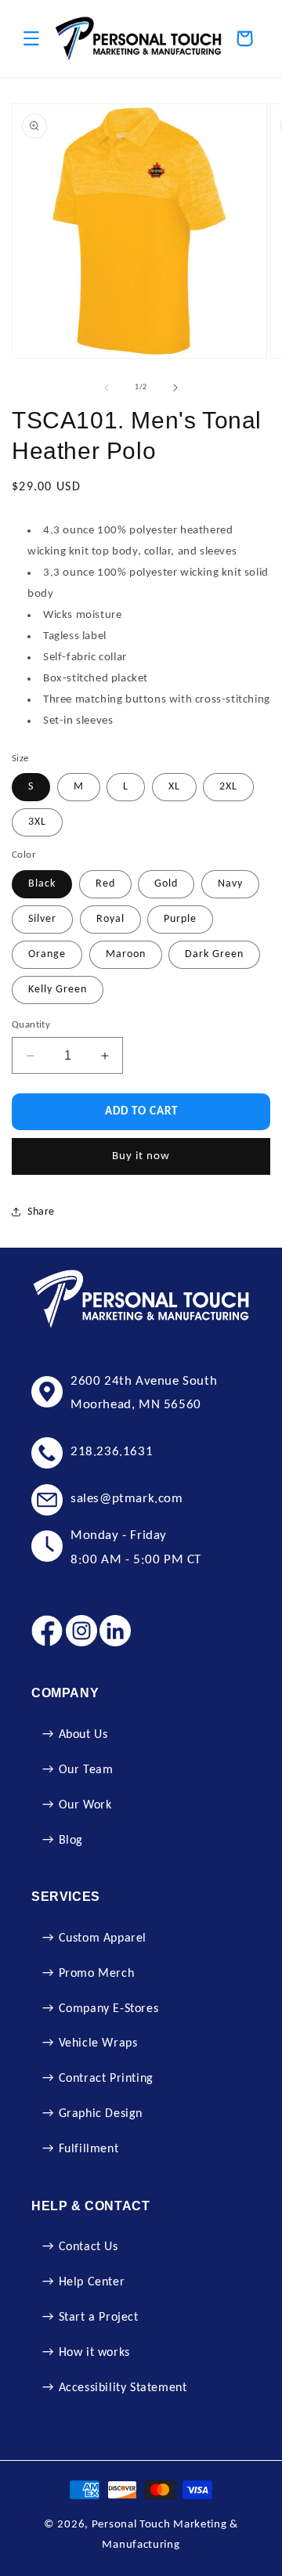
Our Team (86, 1770)
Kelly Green (58, 990)
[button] (31, 38)
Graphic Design (101, 2114)
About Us (83, 1735)
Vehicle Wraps (98, 2043)
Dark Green (214, 954)
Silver (42, 919)
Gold (166, 884)
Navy (230, 884)
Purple (180, 919)
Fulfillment (89, 2149)
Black (42, 884)
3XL (37, 822)
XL (174, 787)
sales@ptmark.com (127, 1499)
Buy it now (141, 1156)
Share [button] (41, 1212)
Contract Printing (106, 2079)
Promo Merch (97, 1974)
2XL (228, 787)
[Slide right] (175, 388)
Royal (110, 919)
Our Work (85, 1805)
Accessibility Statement (123, 2388)
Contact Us (89, 2247)
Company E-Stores (109, 2009)
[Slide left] (107, 388)
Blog (71, 1841)
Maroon (126, 954)
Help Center (92, 2282)
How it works (94, 2353)
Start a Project (99, 2318)
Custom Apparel (103, 1938)
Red (105, 884)
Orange (47, 954)
